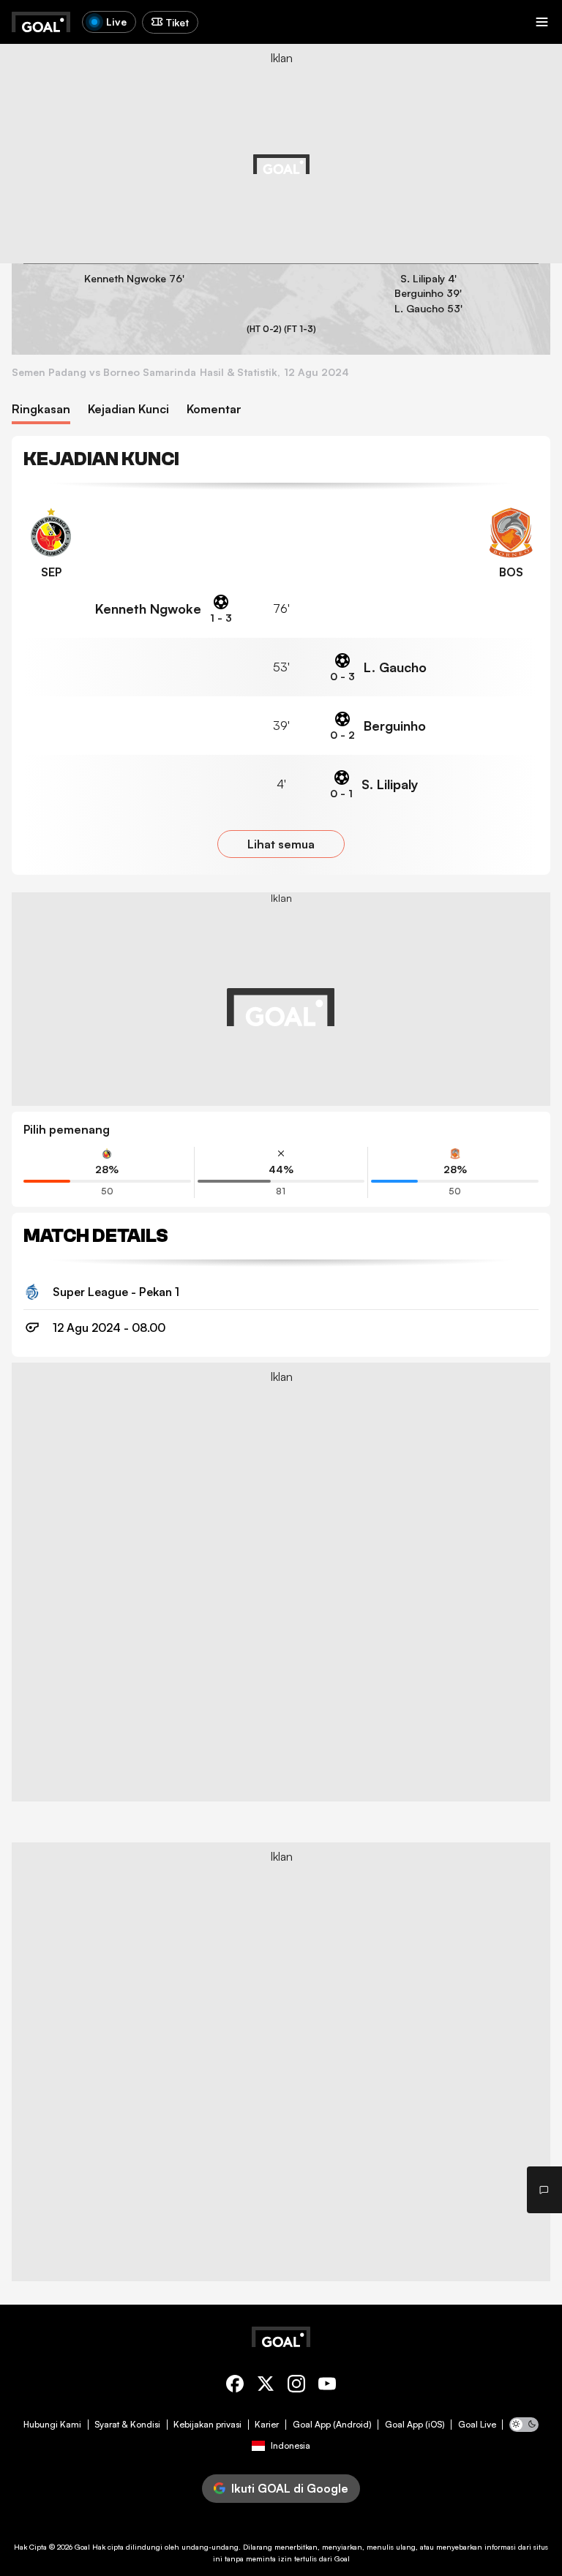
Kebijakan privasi (207, 2425)
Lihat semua (281, 844)
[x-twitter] (266, 2386)
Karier (267, 2425)
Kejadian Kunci (128, 409)
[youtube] (327, 2386)
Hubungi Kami (52, 2425)
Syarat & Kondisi (127, 2425)
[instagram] (296, 2386)
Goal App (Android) (332, 2425)
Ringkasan (41, 409)
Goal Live (477, 2425)
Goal (82, 2547)
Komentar (214, 409)
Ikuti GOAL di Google (290, 2488)
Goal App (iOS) (415, 2425)
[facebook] (235, 2386)
